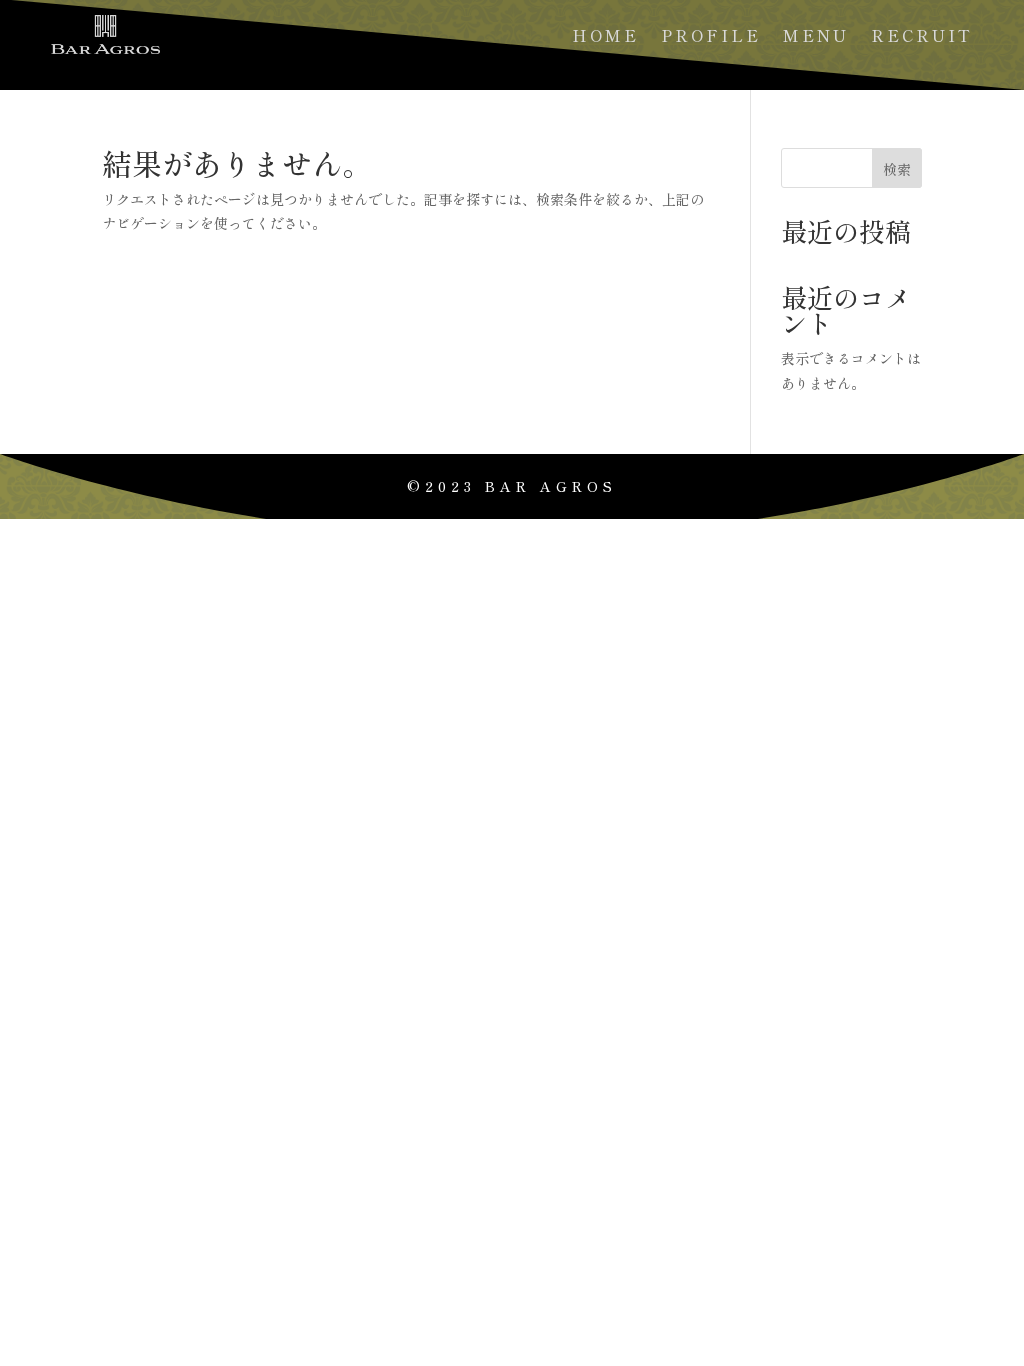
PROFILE (711, 37)
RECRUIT (922, 37)
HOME (605, 37)
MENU (816, 37)
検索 (897, 169)
